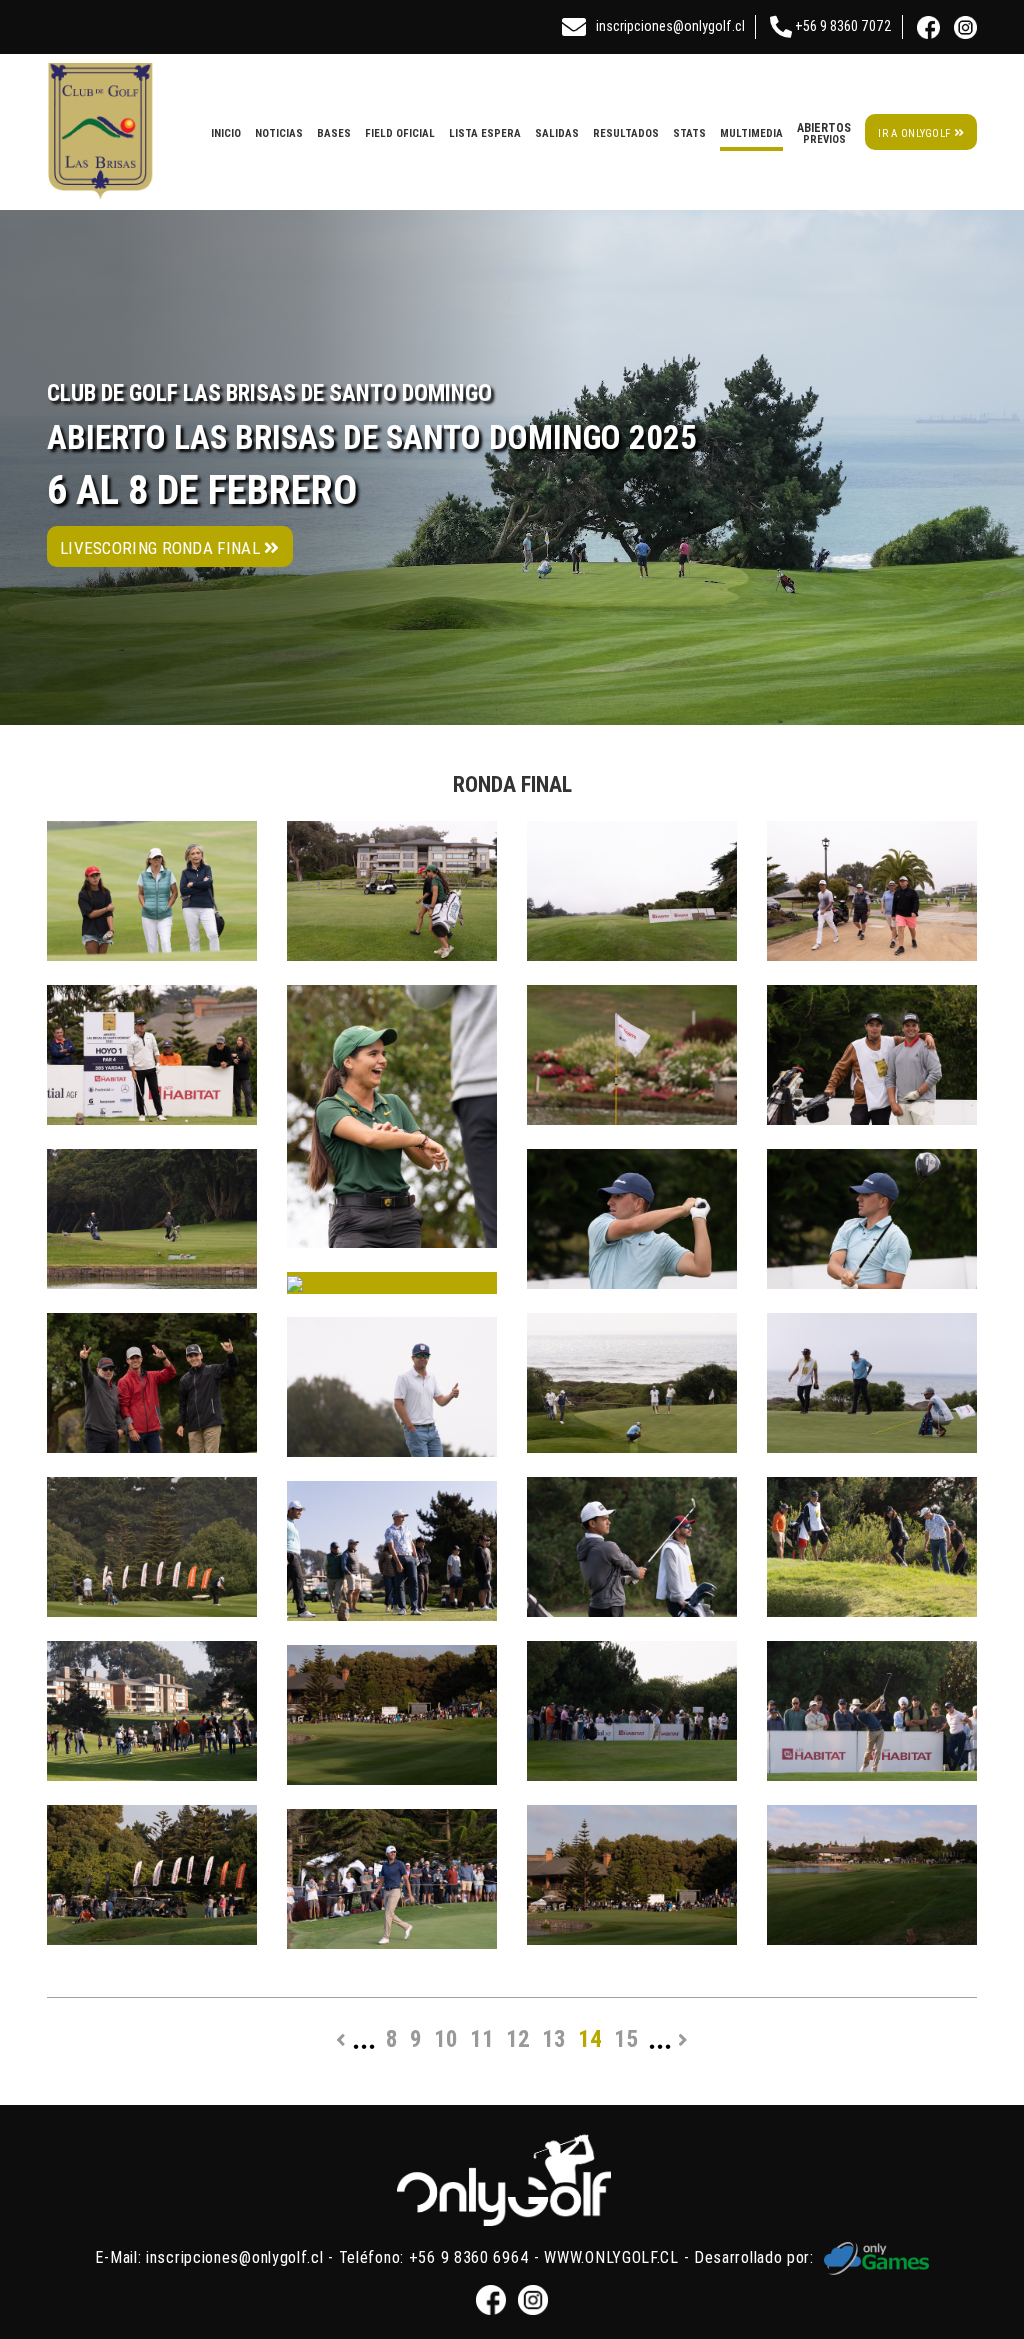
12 (518, 2039)
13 (554, 2039)
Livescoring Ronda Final (162, 548)
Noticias (279, 133)
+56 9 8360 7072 (842, 26)
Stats (689, 133)
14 (590, 2039)
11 (482, 2039)
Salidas (557, 133)
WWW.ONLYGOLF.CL (611, 2257)
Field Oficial (400, 133)
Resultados (626, 133)
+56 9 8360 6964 (469, 2257)
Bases (334, 133)
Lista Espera (485, 133)
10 (446, 2039)
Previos (824, 133)
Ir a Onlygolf (915, 133)
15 (626, 2039)
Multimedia (751, 133)
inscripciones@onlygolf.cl (670, 26)
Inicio (226, 133)
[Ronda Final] (152, 891)
